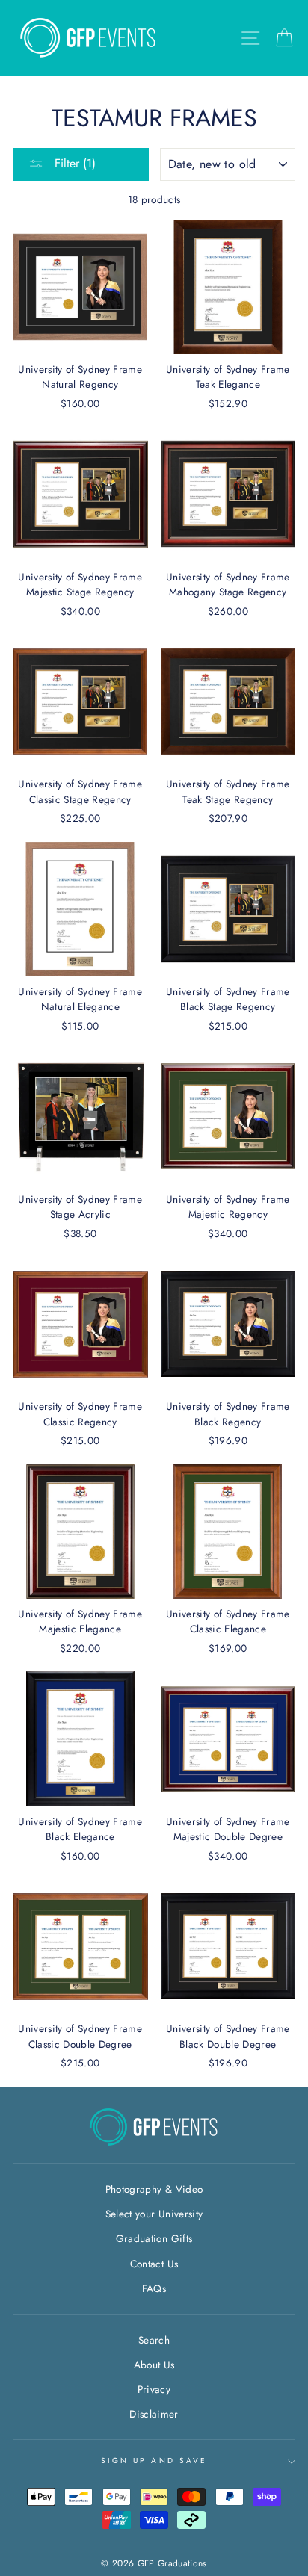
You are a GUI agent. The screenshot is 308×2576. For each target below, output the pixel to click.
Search (154, 2340)
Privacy (154, 2389)
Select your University (154, 2214)
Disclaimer (154, 2414)
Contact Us (154, 2264)
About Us (154, 2365)
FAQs (154, 2288)
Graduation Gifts (154, 2238)
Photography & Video (154, 2189)
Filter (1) (73, 163)
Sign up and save (154, 2461)
